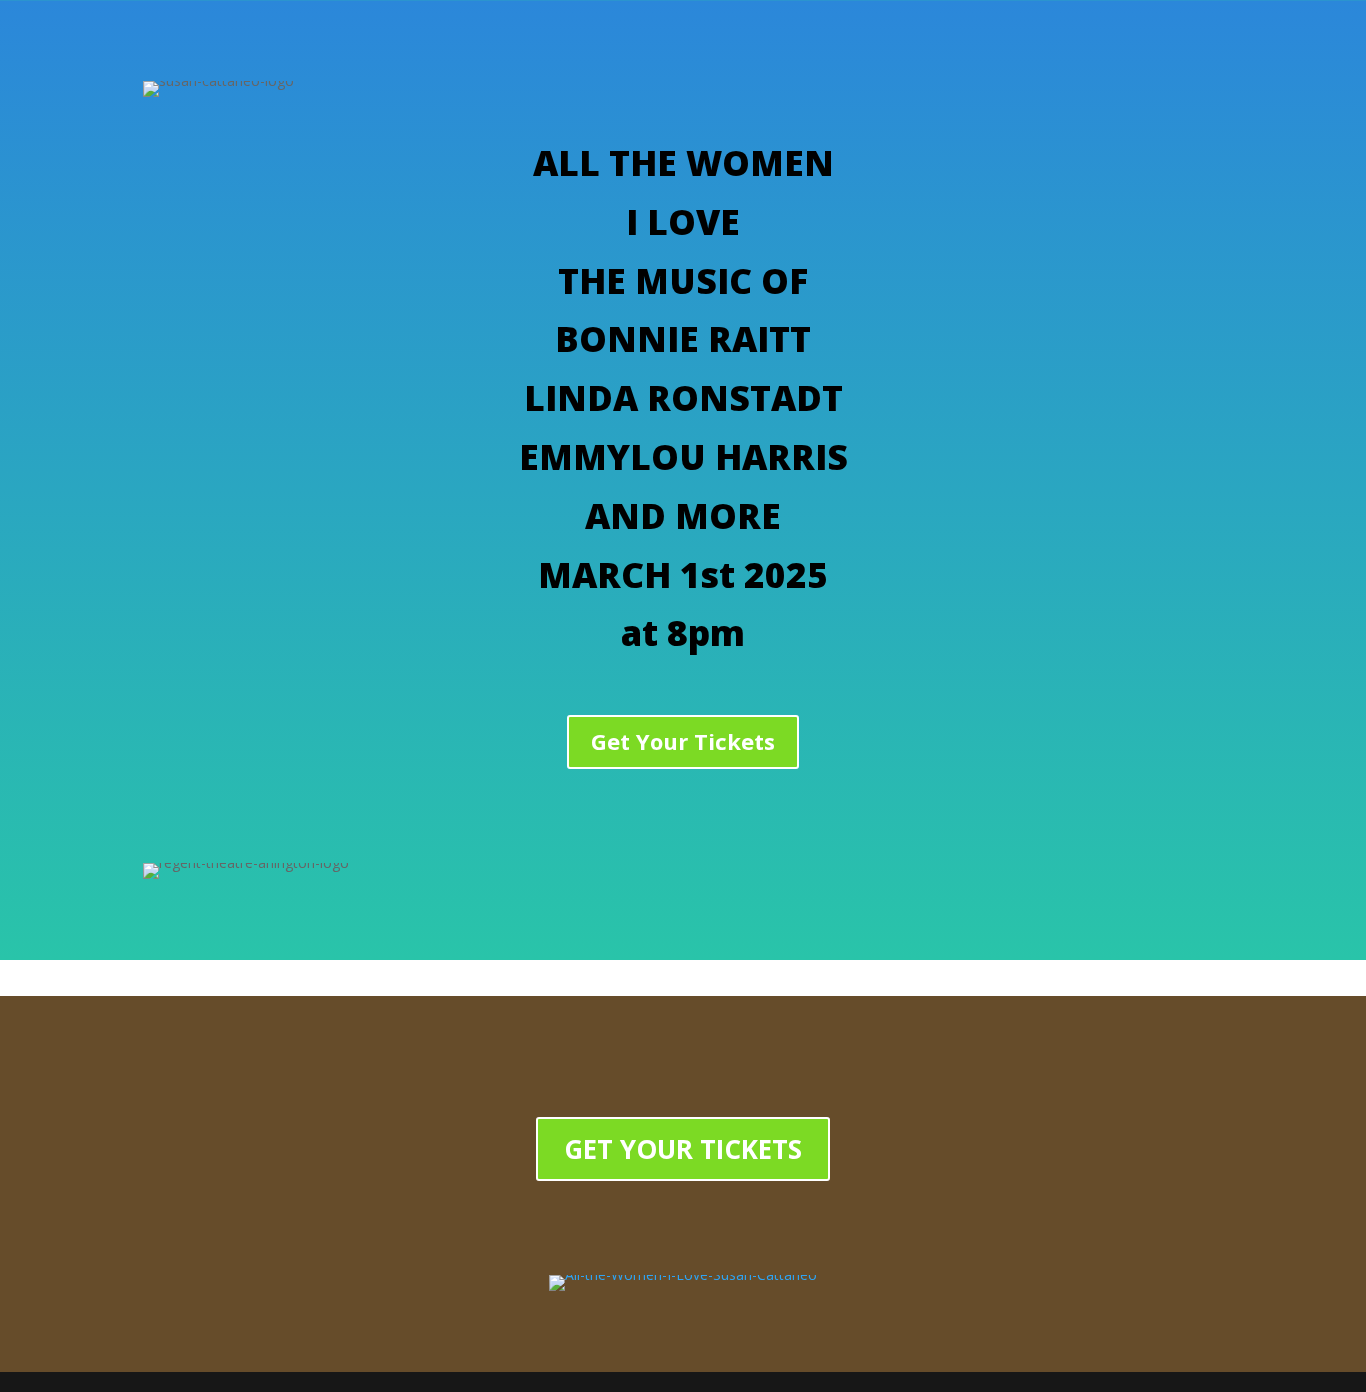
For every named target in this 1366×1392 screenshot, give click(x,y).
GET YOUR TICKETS (683, 1149)
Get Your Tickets (683, 741)
